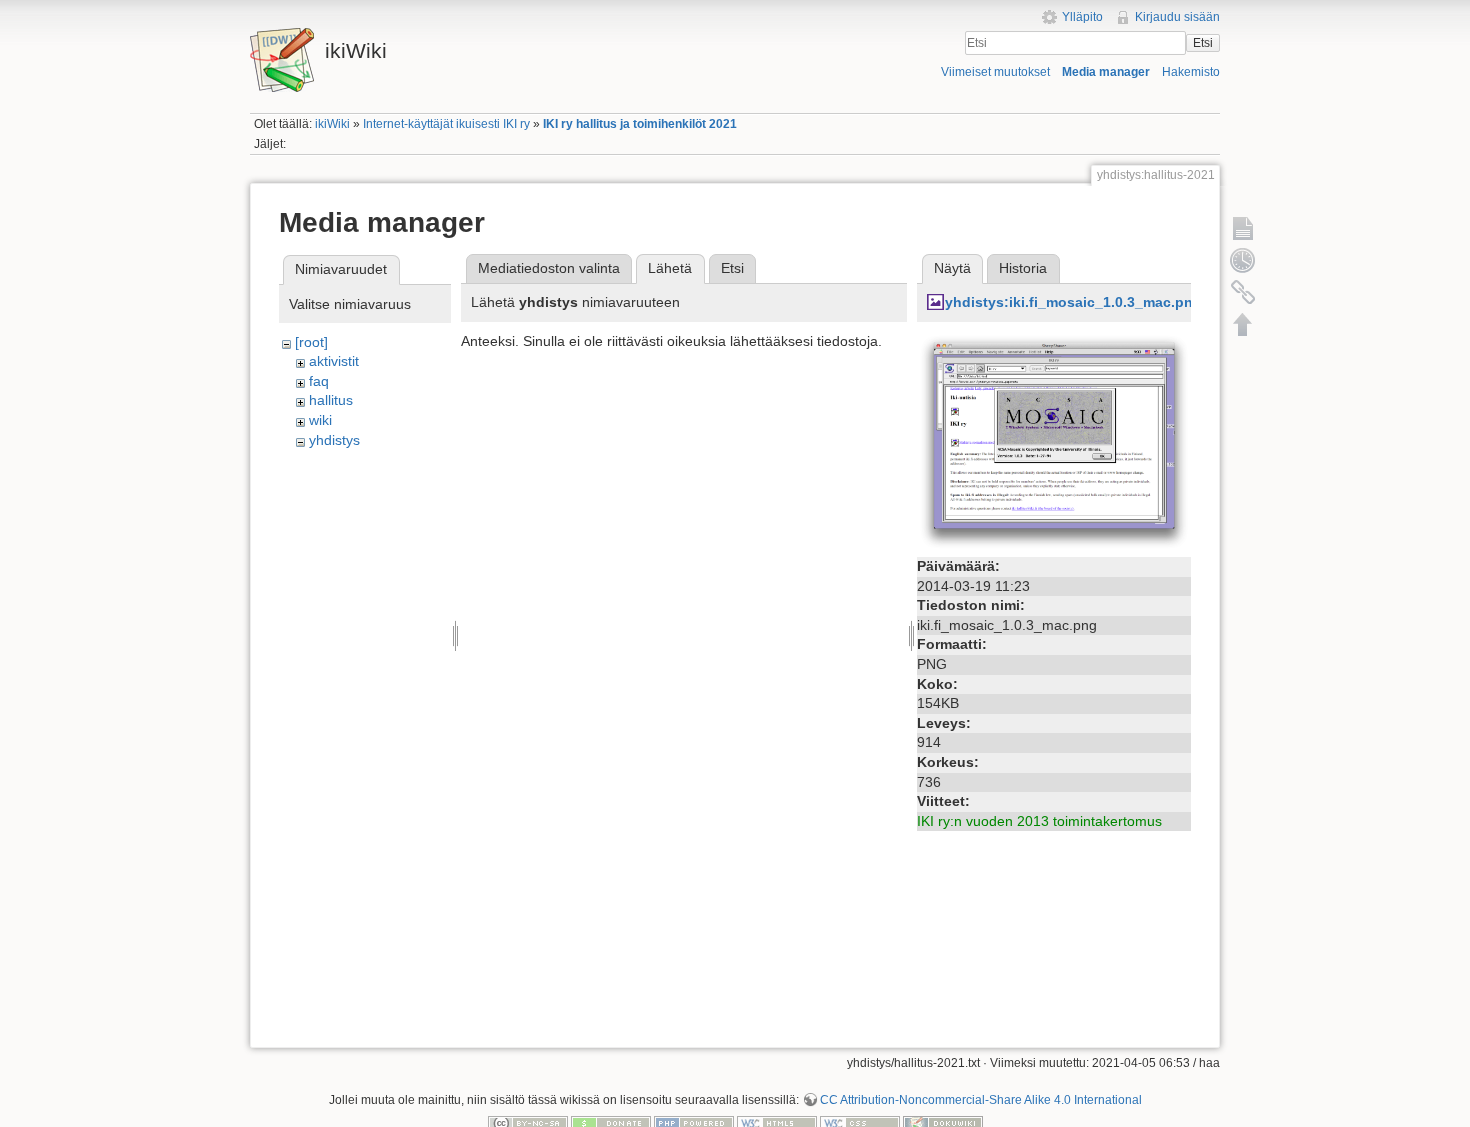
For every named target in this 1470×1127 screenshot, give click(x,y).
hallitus (331, 400)
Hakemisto (1191, 72)
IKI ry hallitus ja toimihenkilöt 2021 (640, 124)
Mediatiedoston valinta (549, 268)
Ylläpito (1082, 17)
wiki (320, 420)
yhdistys (334, 440)
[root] (311, 342)
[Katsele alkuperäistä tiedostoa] (1054, 441)
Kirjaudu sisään (1177, 17)
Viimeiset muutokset (995, 72)
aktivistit (334, 361)
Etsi (1203, 43)
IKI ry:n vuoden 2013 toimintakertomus (1039, 821)
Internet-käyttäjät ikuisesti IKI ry (446, 124)
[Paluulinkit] (1243, 292)
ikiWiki (332, 124)
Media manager (1106, 72)
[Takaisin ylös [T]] (1243, 324)
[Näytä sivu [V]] (1243, 228)
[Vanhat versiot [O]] (1243, 260)
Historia (1023, 268)
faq (319, 381)
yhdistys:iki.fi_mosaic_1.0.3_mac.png (1073, 302)
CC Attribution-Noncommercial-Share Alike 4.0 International (981, 1100)
